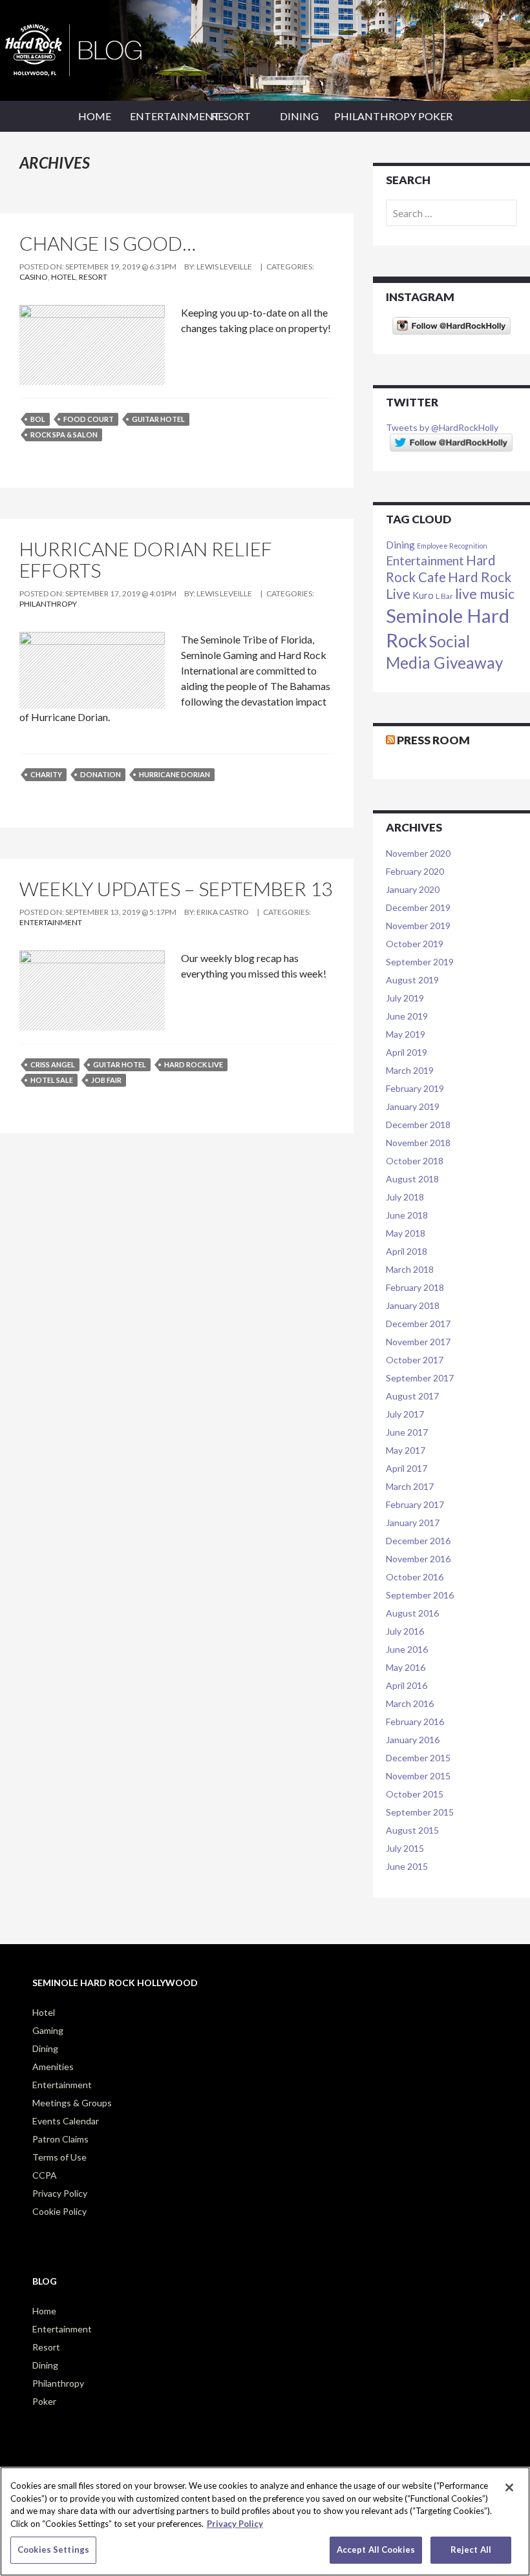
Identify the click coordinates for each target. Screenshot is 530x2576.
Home (95, 116)
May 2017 (406, 1450)
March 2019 (410, 1070)
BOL (38, 419)
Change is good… (108, 243)
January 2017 (413, 1523)
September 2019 (420, 962)
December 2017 (418, 1324)
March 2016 (410, 1703)
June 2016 (407, 1649)
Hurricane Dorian (175, 774)
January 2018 (413, 1305)
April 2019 (407, 1052)
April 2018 (407, 1251)
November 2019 (418, 926)
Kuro (423, 595)
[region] (265, 2521)
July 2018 (405, 1197)
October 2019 (415, 944)
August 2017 (412, 1396)
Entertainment (163, 116)
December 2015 (418, 1758)
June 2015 (407, 1866)
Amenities (53, 2067)
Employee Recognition (452, 546)
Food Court (89, 419)
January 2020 (413, 889)
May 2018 (406, 1233)
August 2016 (412, 1613)
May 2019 (406, 1034)
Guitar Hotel (158, 419)
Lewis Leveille (224, 267)
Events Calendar (66, 2121)
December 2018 (418, 1125)
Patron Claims (60, 2139)
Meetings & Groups (72, 2103)
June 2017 (407, 1432)
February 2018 (415, 1287)
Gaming (48, 2030)
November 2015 (418, 1776)
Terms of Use (59, 2157)
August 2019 (412, 980)
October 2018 (415, 1161)
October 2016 (415, 1577)
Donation (101, 774)
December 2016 (418, 1541)
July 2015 (405, 1848)
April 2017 (407, 1468)
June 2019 (407, 1016)
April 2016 (407, 1685)
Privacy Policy (60, 2193)
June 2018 (407, 1215)
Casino (34, 277)
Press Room (433, 740)
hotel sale (52, 1080)
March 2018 (410, 1269)
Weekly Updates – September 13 (176, 888)
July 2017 (405, 1414)
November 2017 (418, 1342)
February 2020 (415, 871)
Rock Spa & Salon (64, 435)
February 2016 (415, 1722)
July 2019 (405, 998)
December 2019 (418, 907)
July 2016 (405, 1631)
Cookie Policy (59, 2211)
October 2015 (415, 1794)
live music (485, 594)
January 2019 (413, 1106)
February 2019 (415, 1088)
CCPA (45, 2175)
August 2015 (412, 1830)
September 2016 (420, 1595)
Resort (231, 116)
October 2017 (415, 1360)
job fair (106, 1080)
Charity (46, 774)
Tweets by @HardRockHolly (442, 427)
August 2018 (412, 1179)
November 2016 (418, 1559)
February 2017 (415, 1504)
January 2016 (413, 1740)
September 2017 (420, 1378)
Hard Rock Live (194, 1064)
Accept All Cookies (376, 2550)
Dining (299, 116)
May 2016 (406, 1667)
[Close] (509, 2487)
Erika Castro (223, 912)
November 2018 (418, 1143)
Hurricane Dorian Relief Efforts (146, 559)
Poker (435, 116)
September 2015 (420, 1812)
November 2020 (418, 853)
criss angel (53, 1064)
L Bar (444, 596)
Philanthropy (367, 116)
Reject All (471, 2550)
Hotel (63, 277)
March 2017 (410, 1486)
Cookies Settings (53, 2550)
